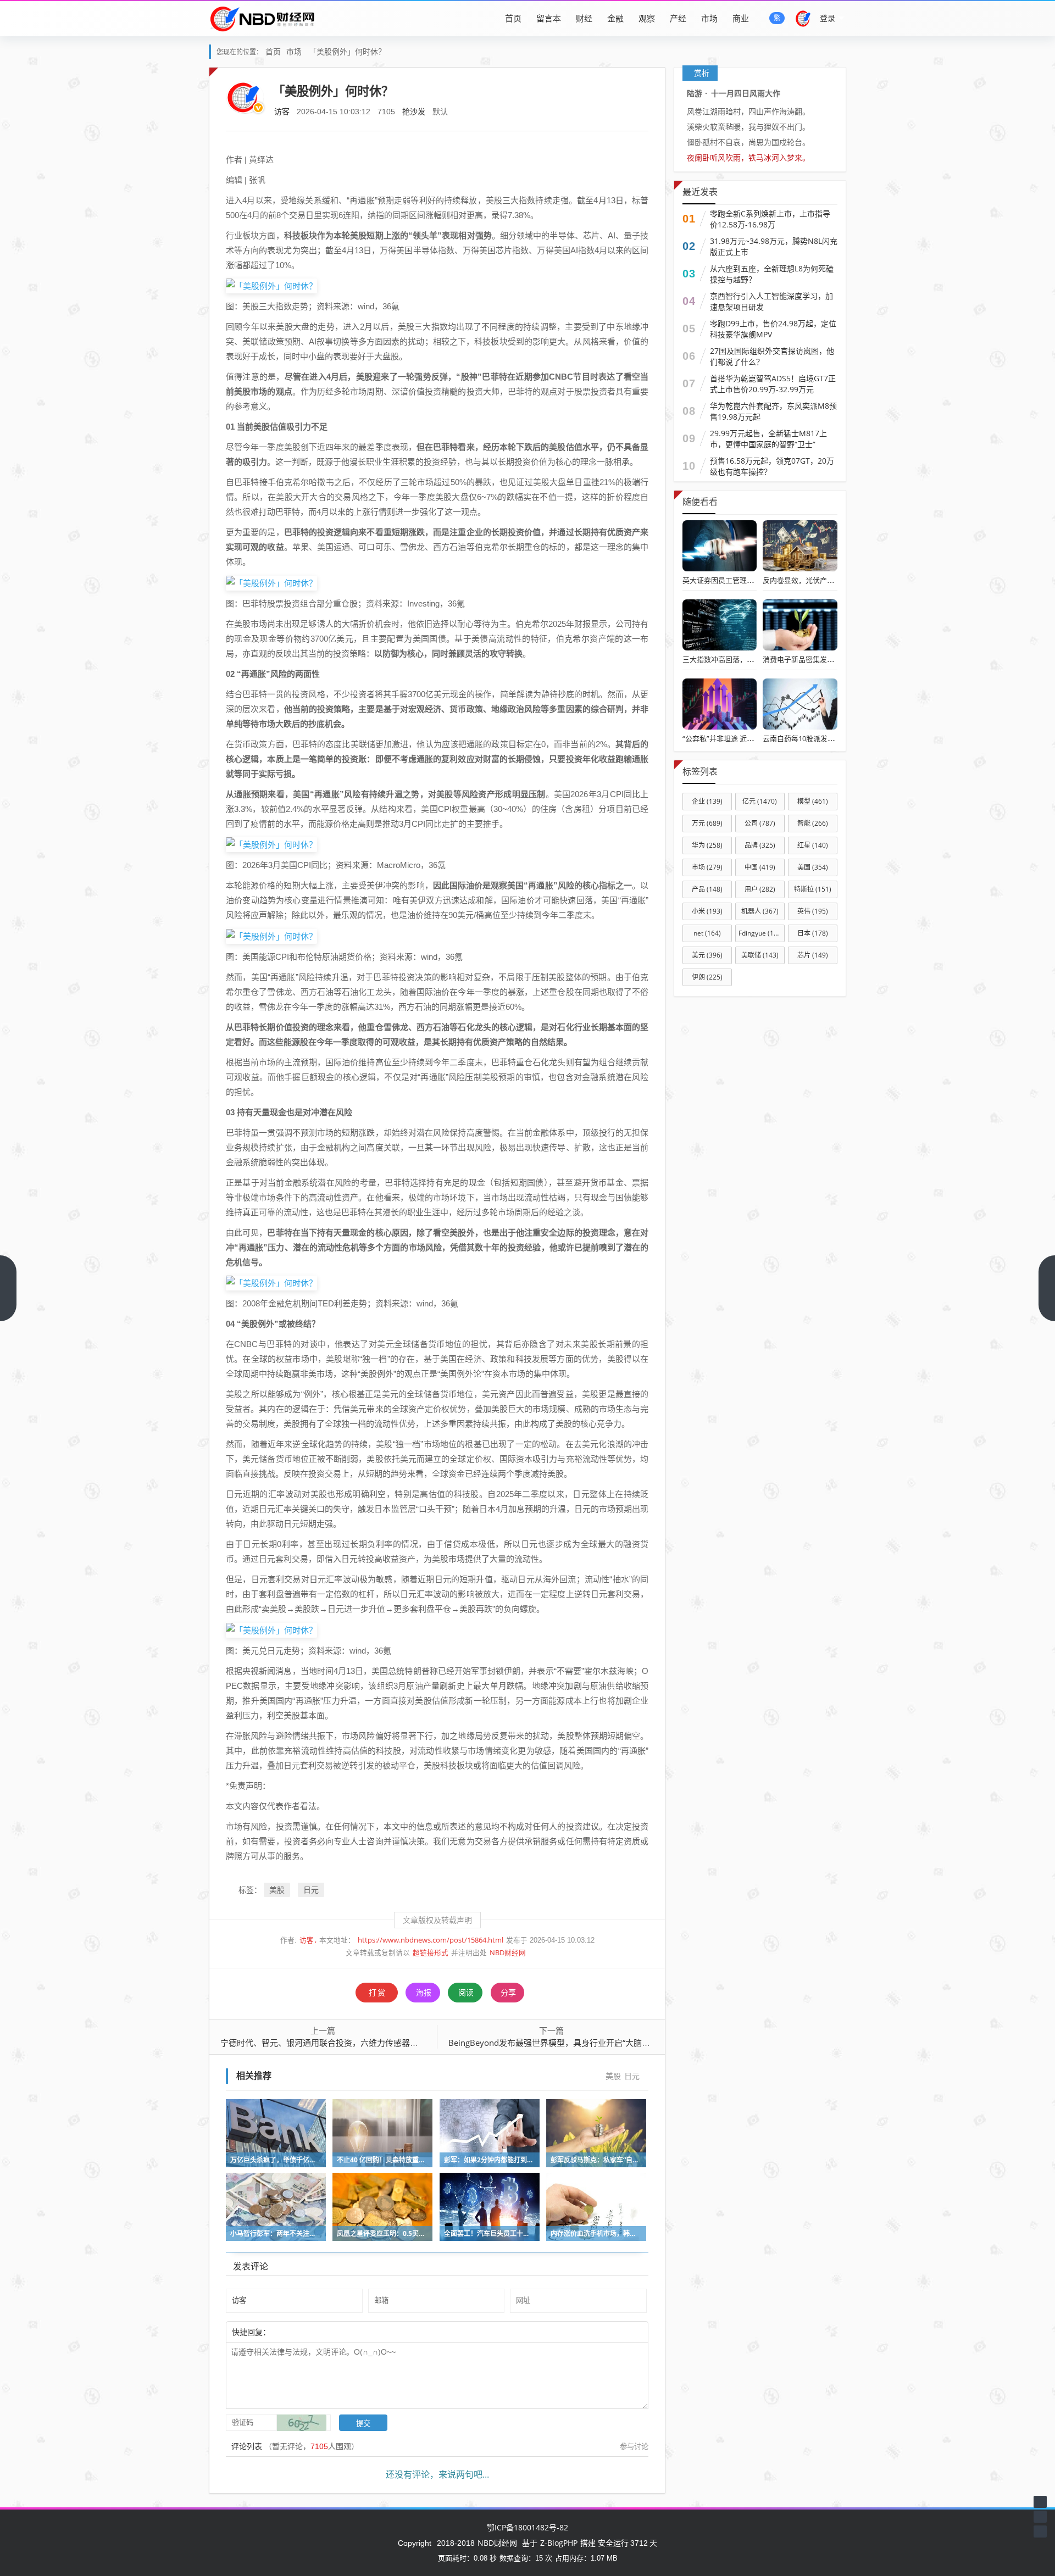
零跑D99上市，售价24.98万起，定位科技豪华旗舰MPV (773, 329)
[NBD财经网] (262, 18)
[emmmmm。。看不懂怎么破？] (301, 2332)
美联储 (760, 955)
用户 (760, 889)
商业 (741, 18)
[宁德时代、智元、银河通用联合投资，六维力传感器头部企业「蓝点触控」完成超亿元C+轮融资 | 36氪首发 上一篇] (8, 1288)
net (707, 933)
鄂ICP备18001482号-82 (527, 2527)
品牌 (760, 845)
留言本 (549, 18)
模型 (813, 801)
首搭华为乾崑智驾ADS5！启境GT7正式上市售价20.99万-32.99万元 (773, 384)
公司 (760, 823)
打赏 (377, 1992)
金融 (615, 18)
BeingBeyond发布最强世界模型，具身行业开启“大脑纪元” (555, 2043)
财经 (584, 18)
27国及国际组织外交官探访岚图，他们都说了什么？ (772, 356)
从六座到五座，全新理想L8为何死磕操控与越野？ (772, 274)
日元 (311, 1890)
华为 (707, 845)
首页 (513, 18)
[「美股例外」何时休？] (271, 285)
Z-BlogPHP (559, 2543)
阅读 (466, 1992)
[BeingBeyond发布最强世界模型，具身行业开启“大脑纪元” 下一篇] (1047, 1288)
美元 (707, 955)
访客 (282, 111)
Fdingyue (761, 933)
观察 (647, 18)
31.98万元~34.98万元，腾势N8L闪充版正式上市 (774, 246)
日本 (813, 933)
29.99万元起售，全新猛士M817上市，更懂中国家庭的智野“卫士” (768, 439)
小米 (707, 911)
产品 (707, 889)
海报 (424, 1992)
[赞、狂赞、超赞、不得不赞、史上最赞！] (306, 2332)
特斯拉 (813, 889)
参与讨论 (634, 2446)
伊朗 (707, 977)
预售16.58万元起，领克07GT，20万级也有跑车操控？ (772, 466)
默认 (440, 111)
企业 (707, 801)
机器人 (760, 911)
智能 (813, 823)
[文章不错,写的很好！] (295, 2332)
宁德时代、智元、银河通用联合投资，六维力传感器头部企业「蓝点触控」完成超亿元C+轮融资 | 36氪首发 (416, 2043)
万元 (707, 823)
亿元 (760, 801)
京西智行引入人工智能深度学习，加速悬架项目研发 (771, 301)
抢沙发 (414, 111)
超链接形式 (431, 1953)
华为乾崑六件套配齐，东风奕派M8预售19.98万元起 (773, 411)
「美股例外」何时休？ (347, 51)
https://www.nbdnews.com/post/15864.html (431, 1940)
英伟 (813, 911)
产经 (678, 18)
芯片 (813, 955)
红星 (813, 845)
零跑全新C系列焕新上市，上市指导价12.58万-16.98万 (770, 219)
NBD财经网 (508, 1953)
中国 (760, 867)
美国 (813, 867)
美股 (277, 1890)
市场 (709, 18)
